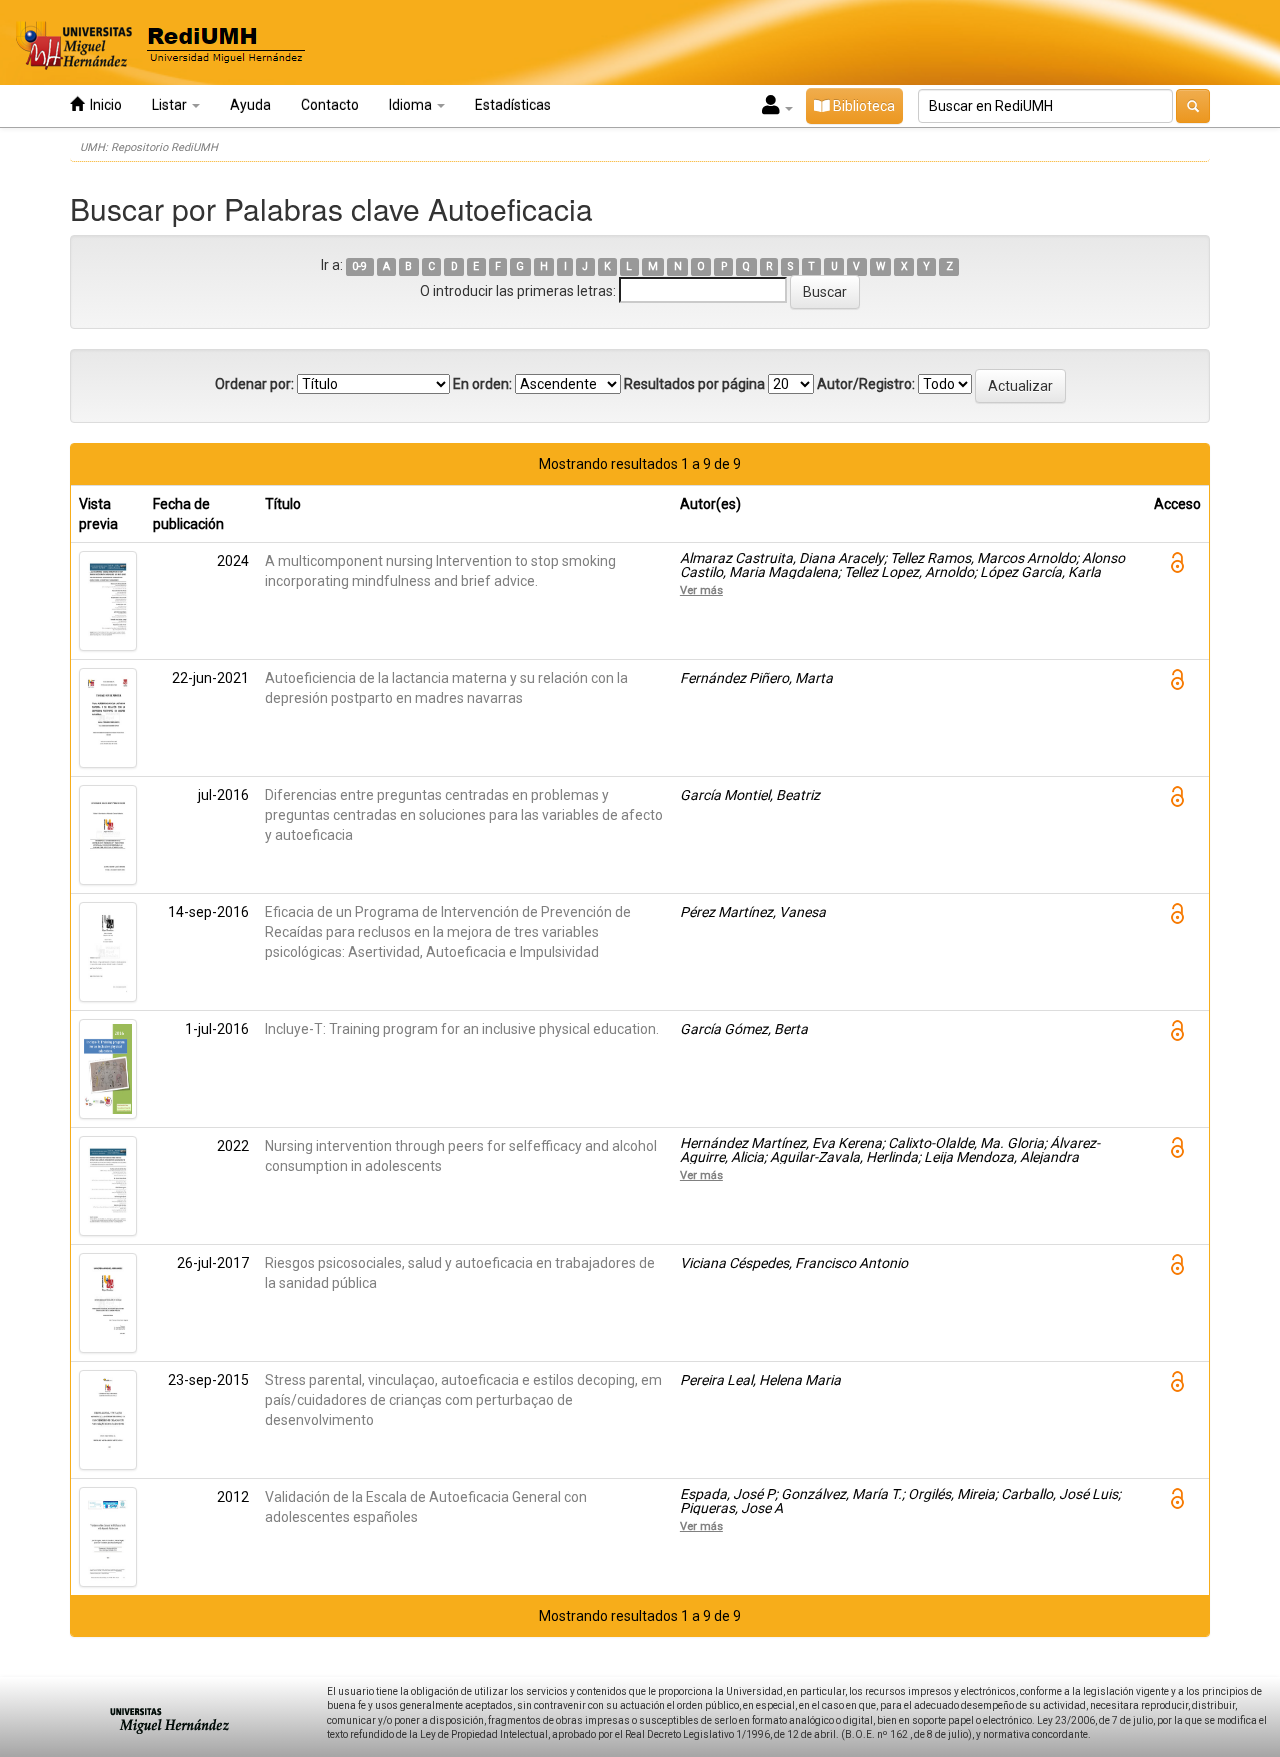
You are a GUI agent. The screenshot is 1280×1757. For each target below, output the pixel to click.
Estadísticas (513, 105)
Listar (171, 105)
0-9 (359, 266)
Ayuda (250, 105)
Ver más (701, 590)
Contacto (330, 105)
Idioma (412, 105)
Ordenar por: (254, 384)
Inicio (103, 105)
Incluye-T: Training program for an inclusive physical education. (462, 1029)
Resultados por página (694, 384)
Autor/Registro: (866, 384)
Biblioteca (862, 106)
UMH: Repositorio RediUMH (149, 147)
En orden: (482, 384)
